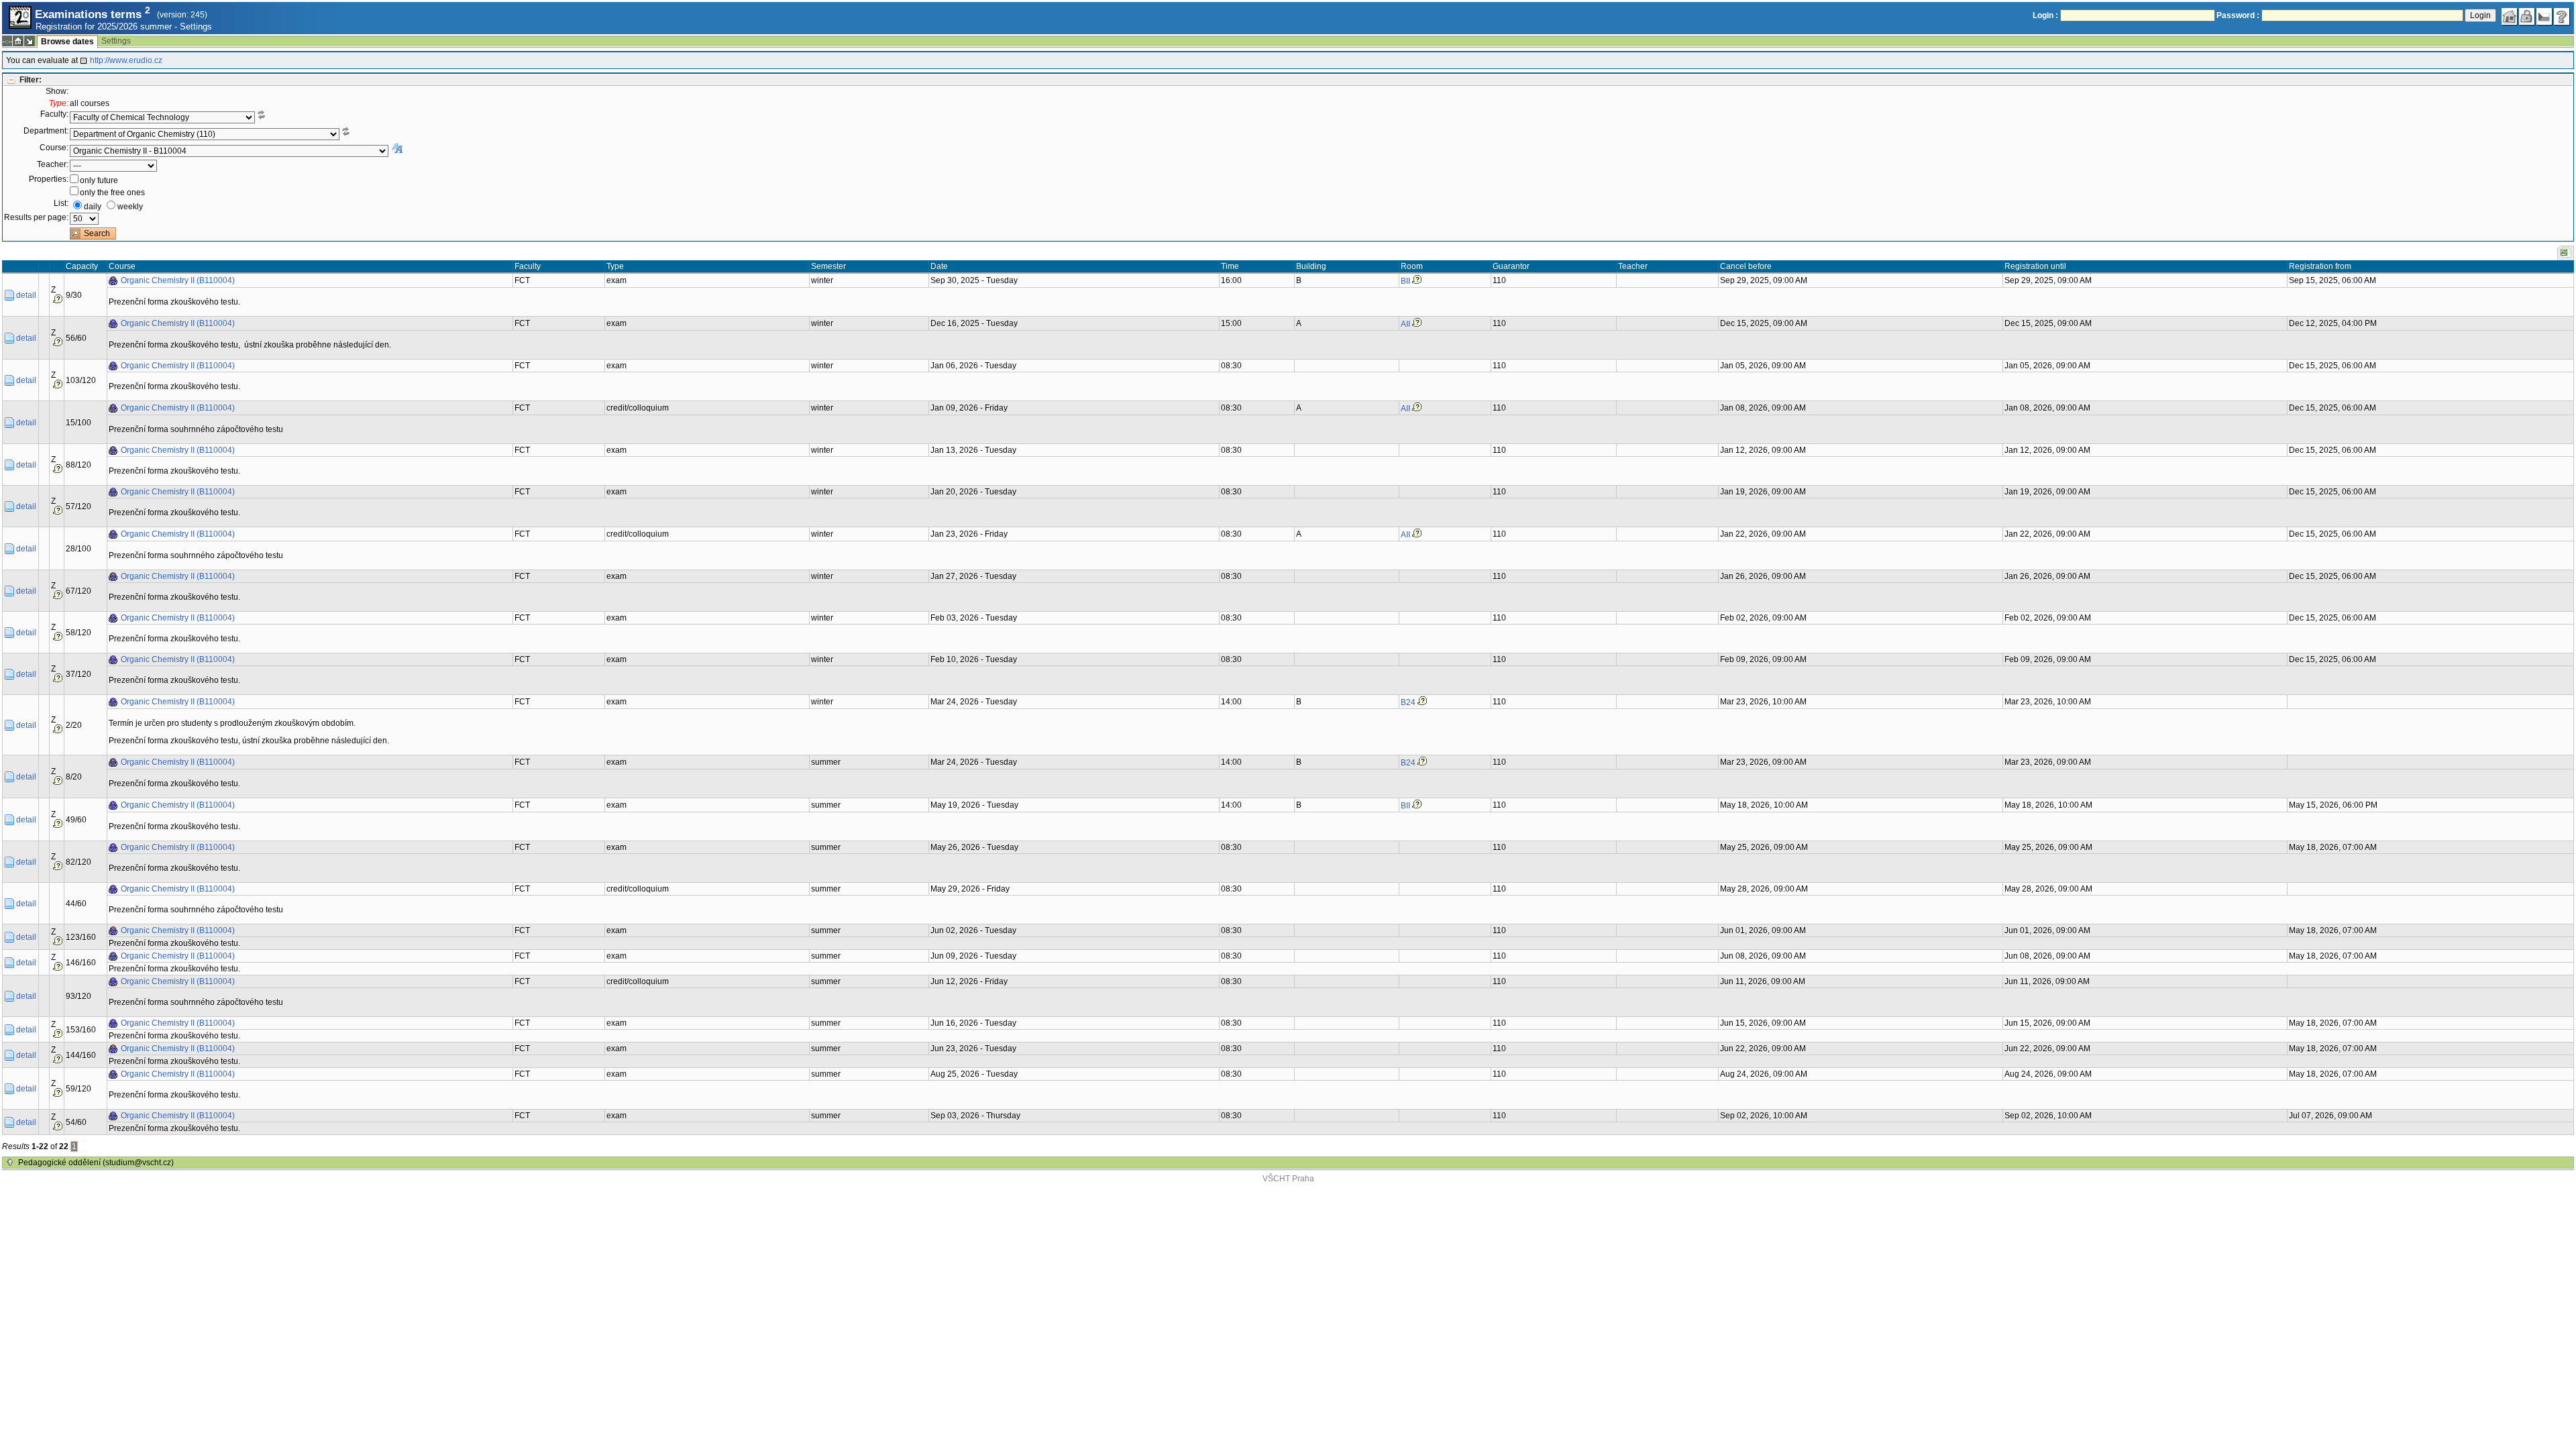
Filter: (31, 80)
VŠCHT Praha (1288, 1179)
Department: (46, 131)
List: (61, 203)
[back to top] (10, 1163)
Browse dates (67, 42)
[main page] (2510, 17)
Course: (54, 148)
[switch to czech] (2544, 17)
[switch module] (30, 41)
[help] (2562, 17)
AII (1405, 324)
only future (99, 180)
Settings (196, 26)
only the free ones (112, 193)
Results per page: (36, 217)
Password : (2238, 15)
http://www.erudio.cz (126, 60)
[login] (2527, 17)
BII (1405, 281)
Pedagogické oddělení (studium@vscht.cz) (96, 1163)
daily (93, 207)
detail (26, 295)
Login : (2045, 15)
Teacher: (53, 164)
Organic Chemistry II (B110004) (178, 280)
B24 (1408, 702)
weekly (130, 207)
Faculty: (54, 114)
